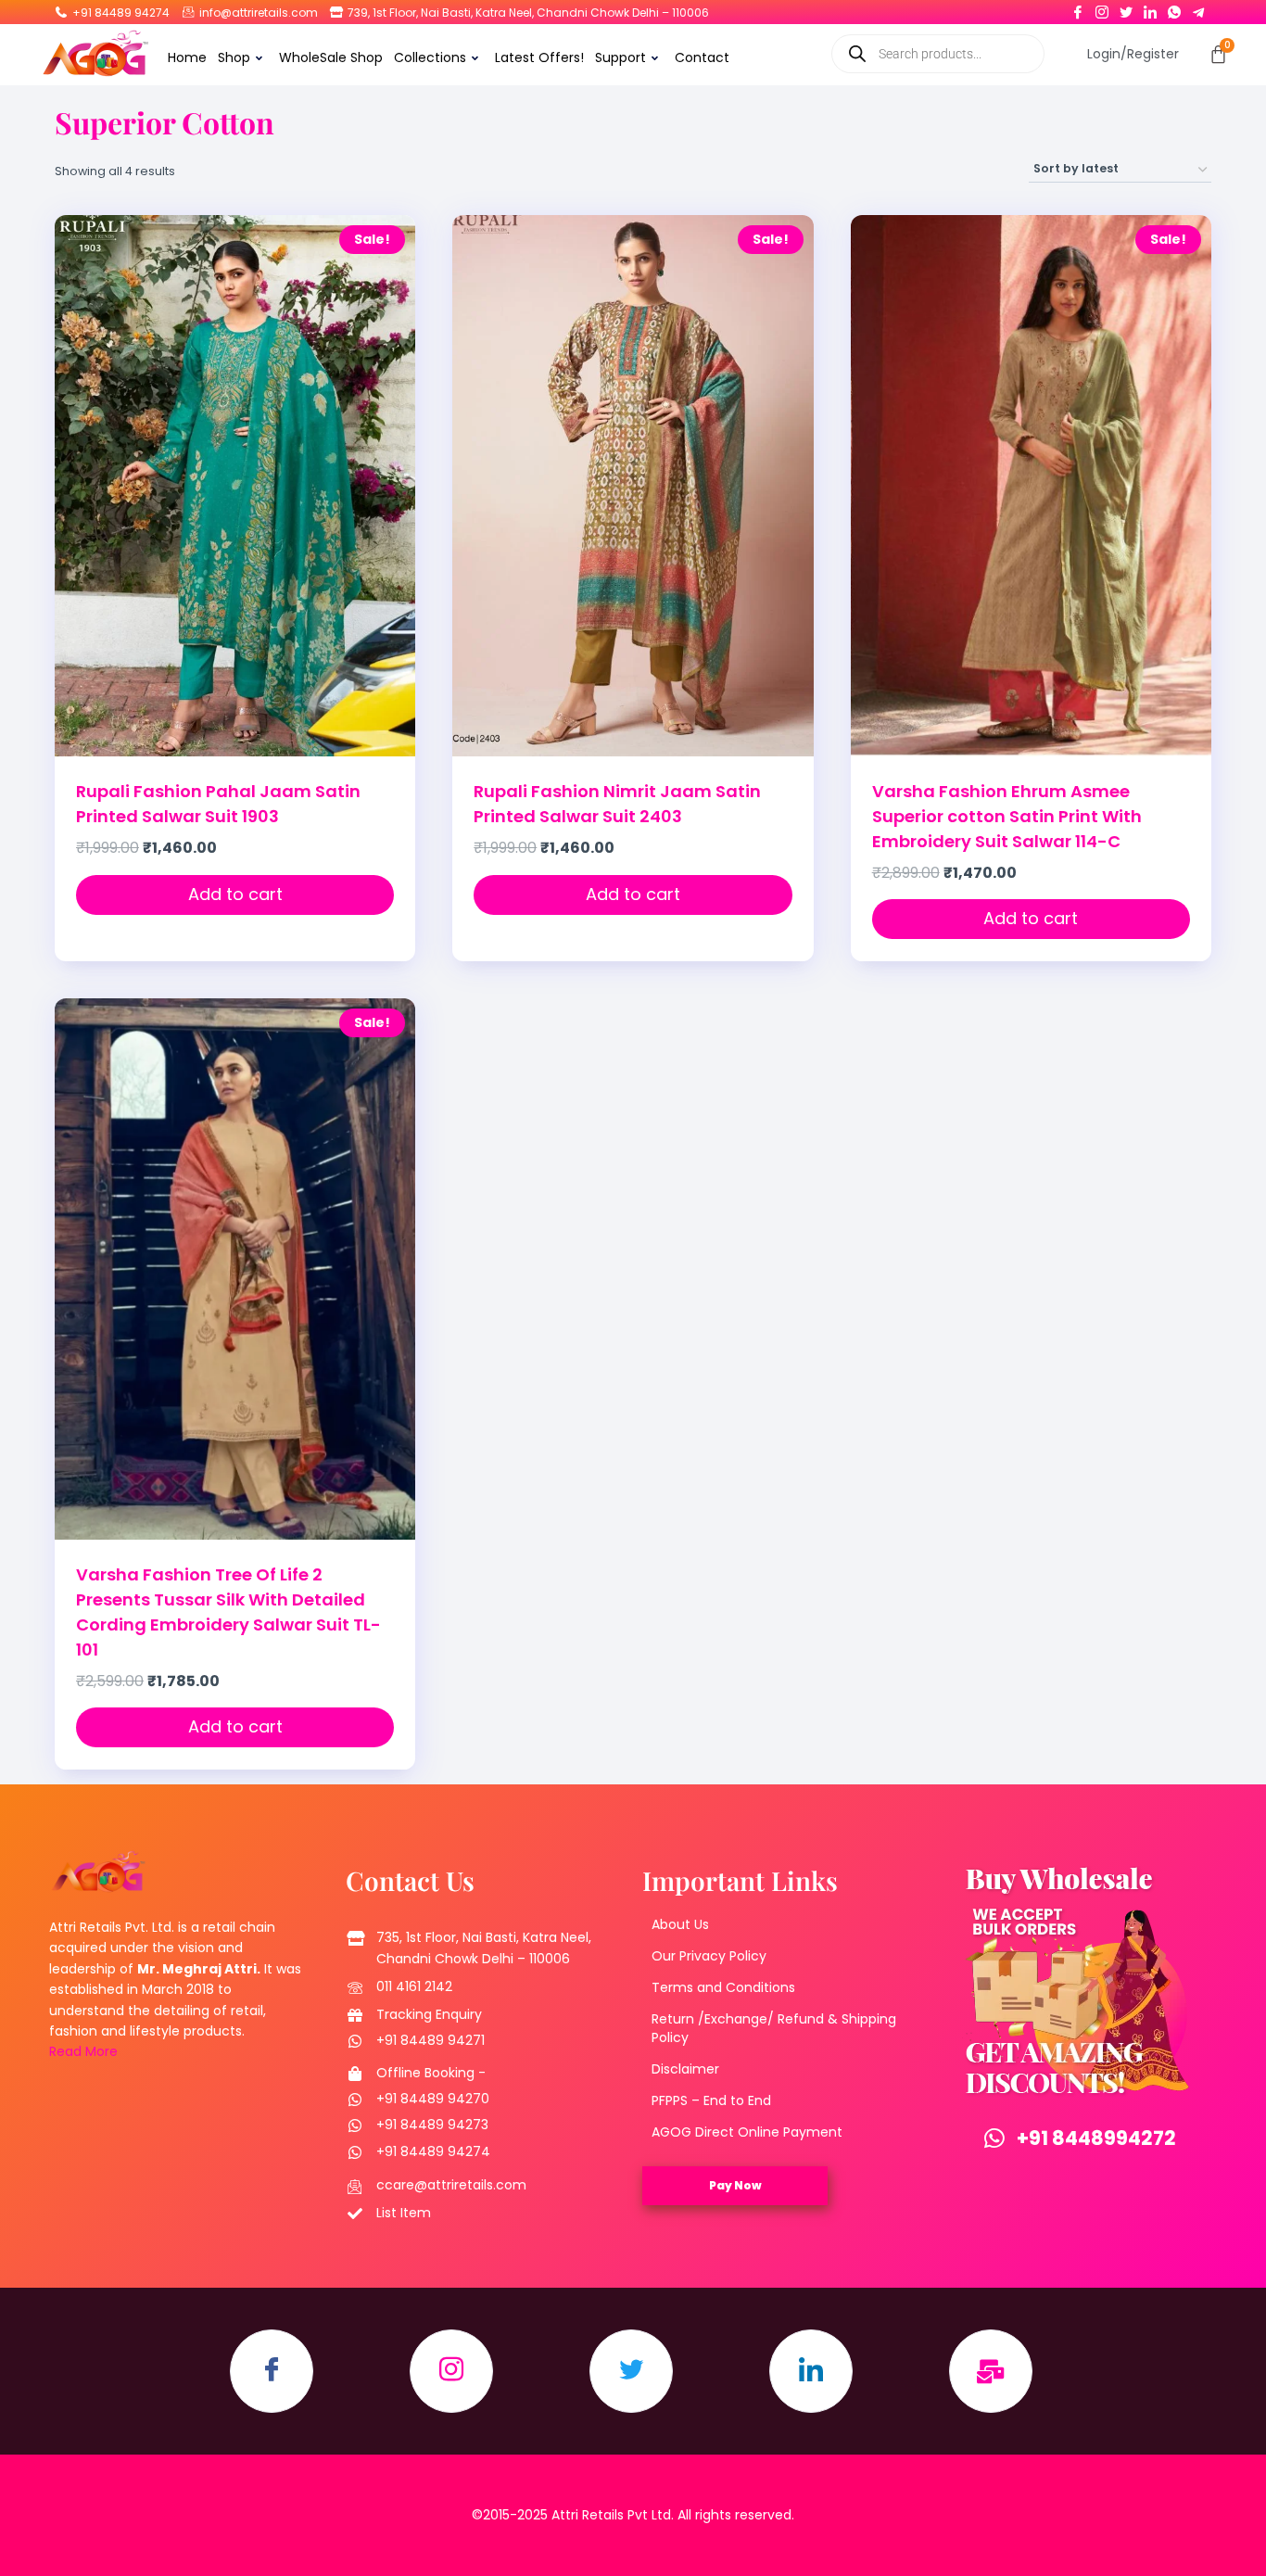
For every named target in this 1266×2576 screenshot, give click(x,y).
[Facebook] (1078, 8)
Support (620, 57)
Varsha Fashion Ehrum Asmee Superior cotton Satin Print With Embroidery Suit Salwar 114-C (1007, 816)
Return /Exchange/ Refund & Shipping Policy (774, 2028)
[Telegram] (1198, 8)
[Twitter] (1126, 8)
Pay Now (735, 2185)
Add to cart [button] (235, 894)
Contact (702, 57)
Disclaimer (685, 2069)
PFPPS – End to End (711, 2100)
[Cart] (1218, 54)
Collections (430, 57)
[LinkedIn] (1150, 8)
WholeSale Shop (331, 57)
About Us (680, 1924)
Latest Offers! (539, 57)
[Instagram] (1102, 8)
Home (187, 57)
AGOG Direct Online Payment (747, 2132)
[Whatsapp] (1174, 8)
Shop (234, 57)
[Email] (991, 2371)
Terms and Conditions (723, 1987)
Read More (83, 2051)
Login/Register (1133, 54)
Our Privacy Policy (709, 1956)
